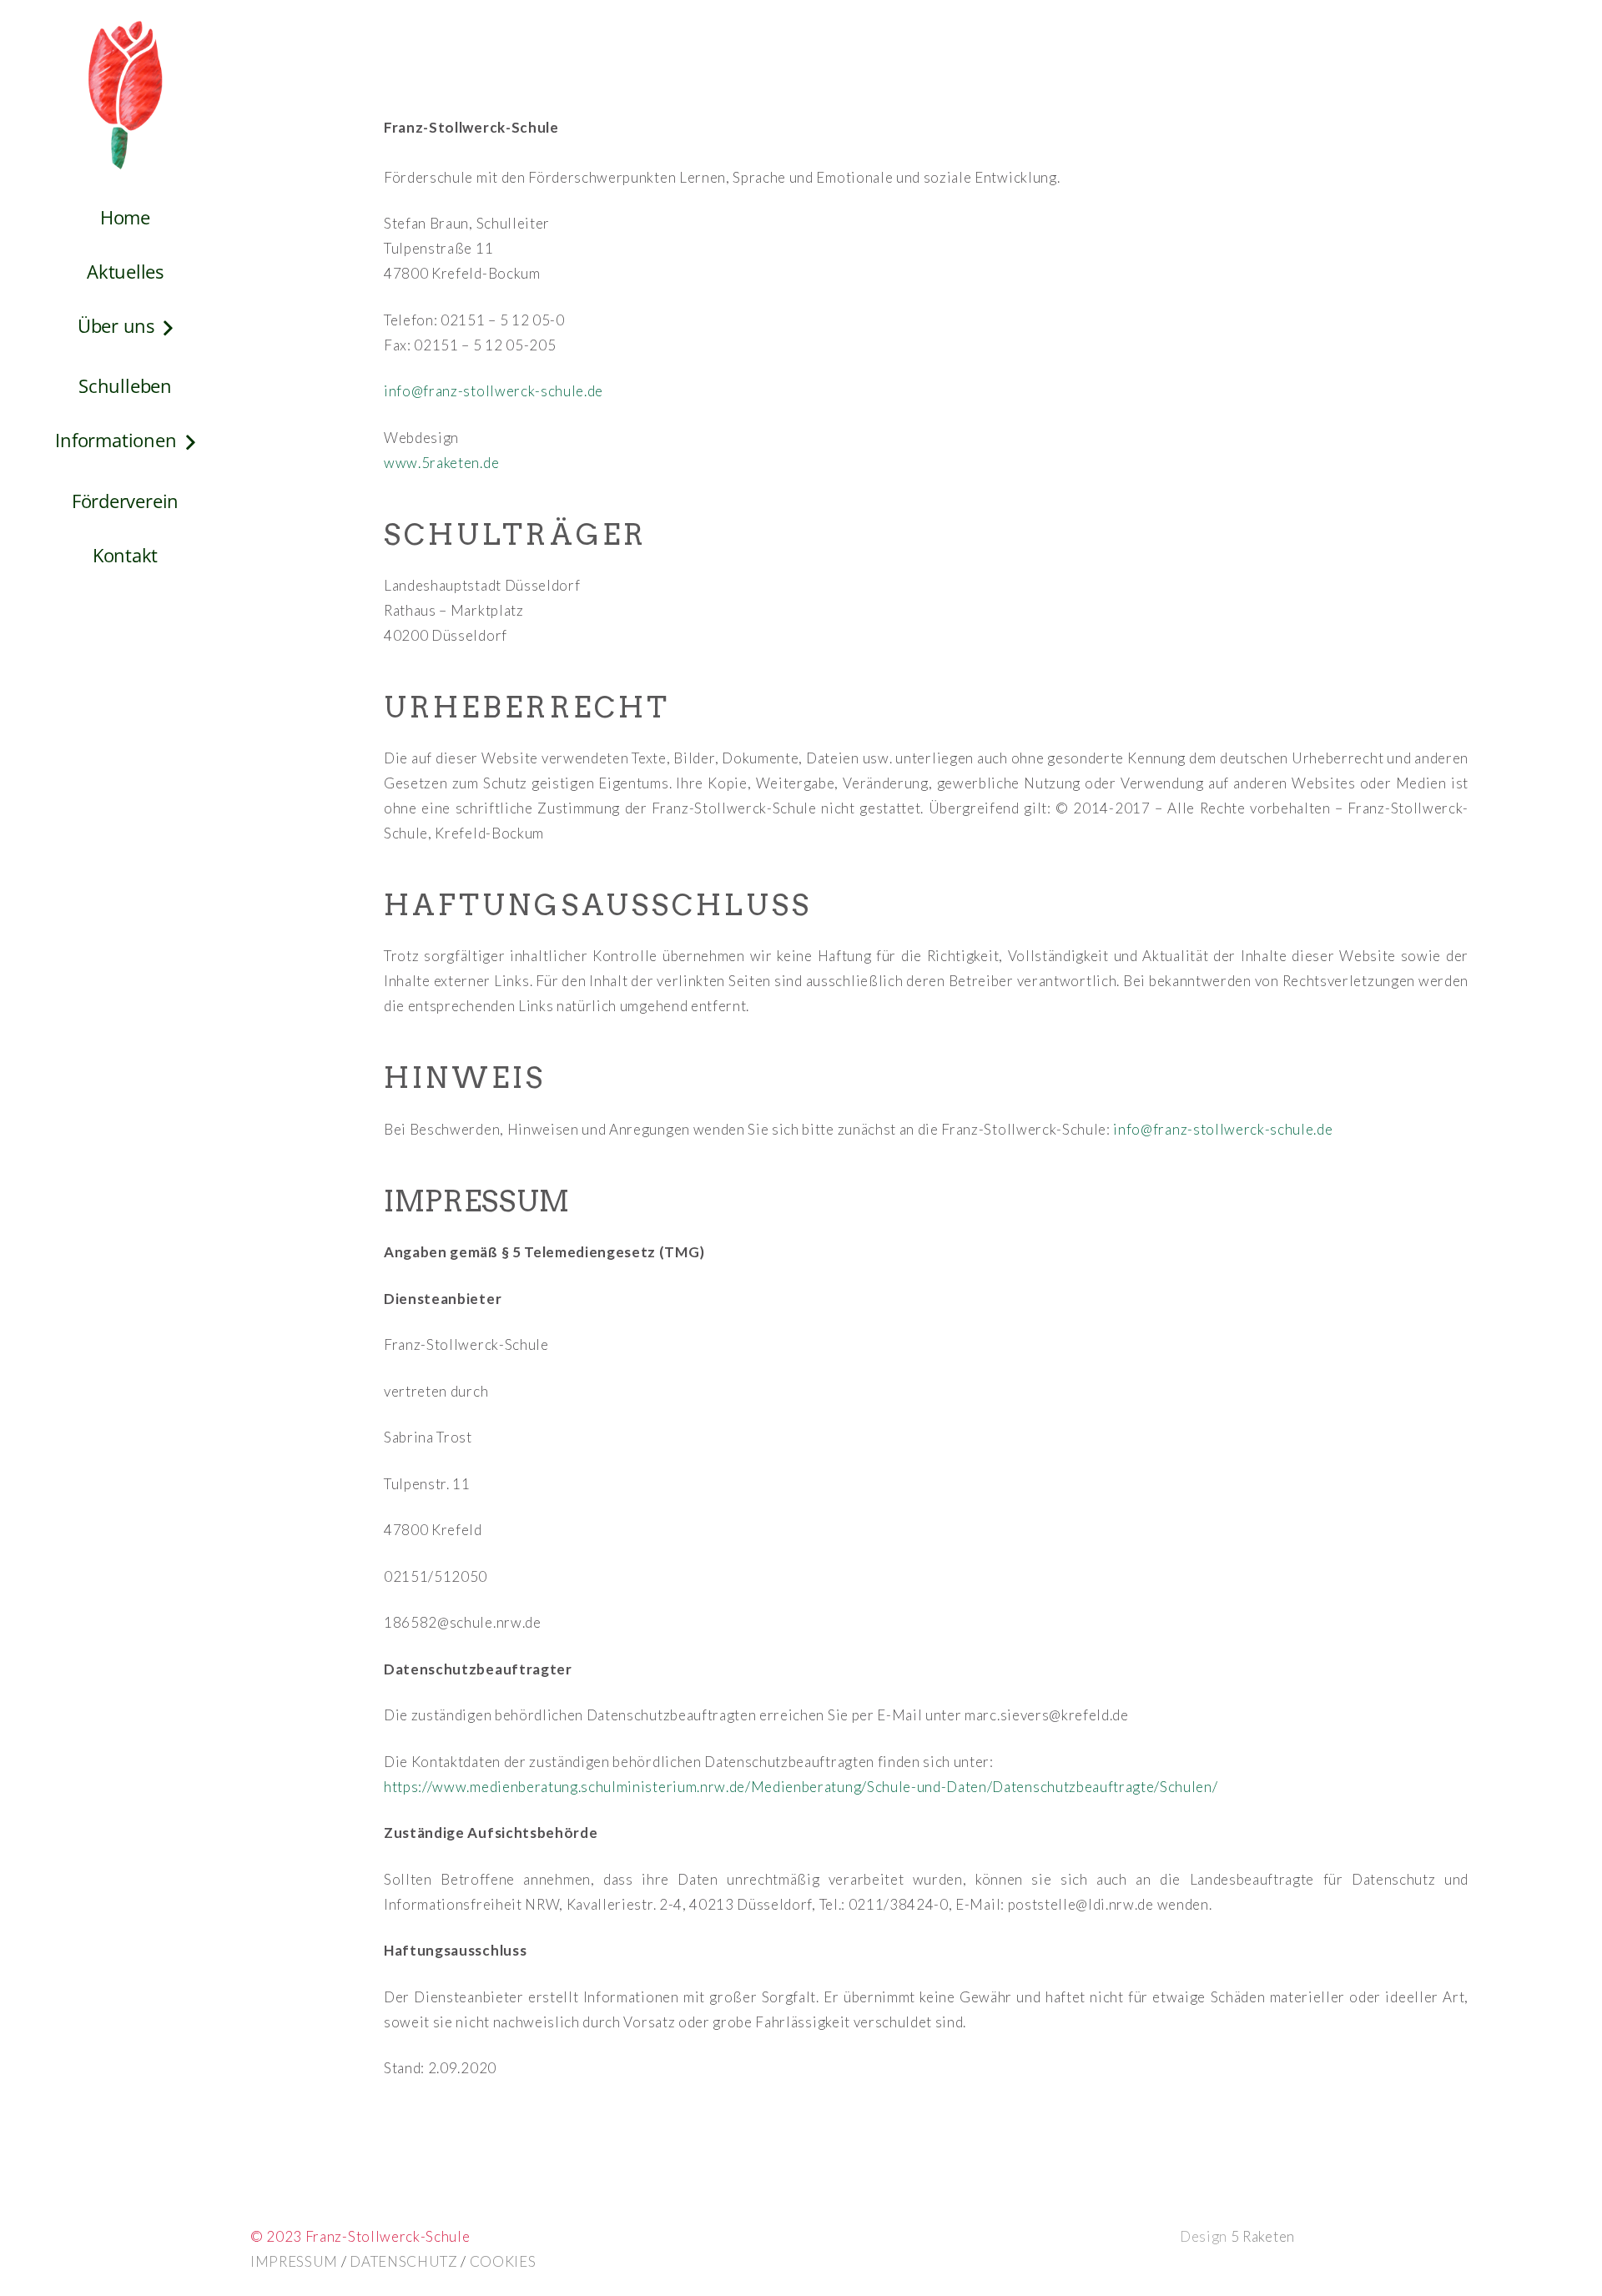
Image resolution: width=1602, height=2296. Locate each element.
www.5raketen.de (441, 463)
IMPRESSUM (296, 2261)
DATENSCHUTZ (403, 2261)
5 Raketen (1263, 2236)
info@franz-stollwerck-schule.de (494, 391)
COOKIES (503, 2261)
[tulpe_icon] (125, 95)
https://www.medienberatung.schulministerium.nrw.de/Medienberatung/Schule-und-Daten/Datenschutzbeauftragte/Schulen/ (801, 1787)
